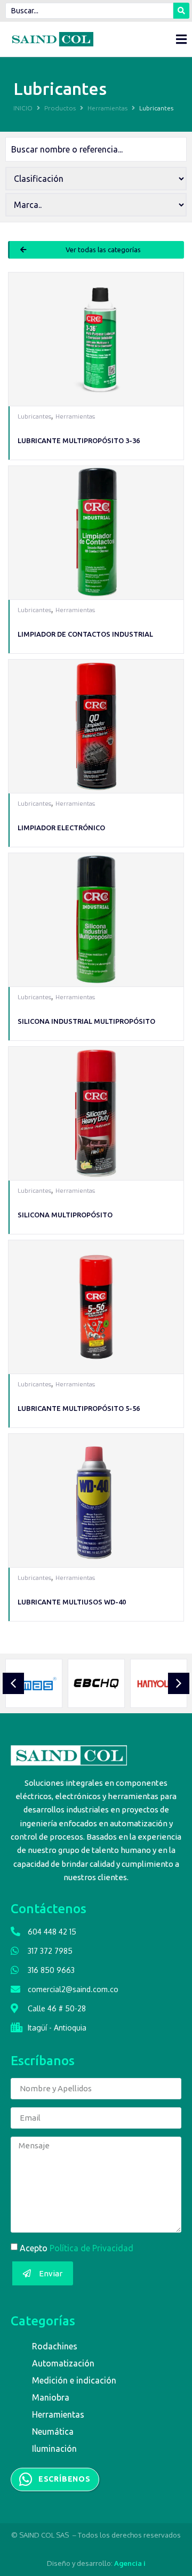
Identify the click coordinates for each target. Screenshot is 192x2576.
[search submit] (181, 11)
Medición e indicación (74, 2380)
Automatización (63, 2363)
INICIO (23, 108)
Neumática (53, 2431)
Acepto (77, 2248)
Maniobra (51, 2397)
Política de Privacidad (91, 2248)
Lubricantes (34, 417)
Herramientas (107, 108)
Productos (60, 108)
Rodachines (55, 2346)
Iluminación (54, 2449)
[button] (96, 250)
